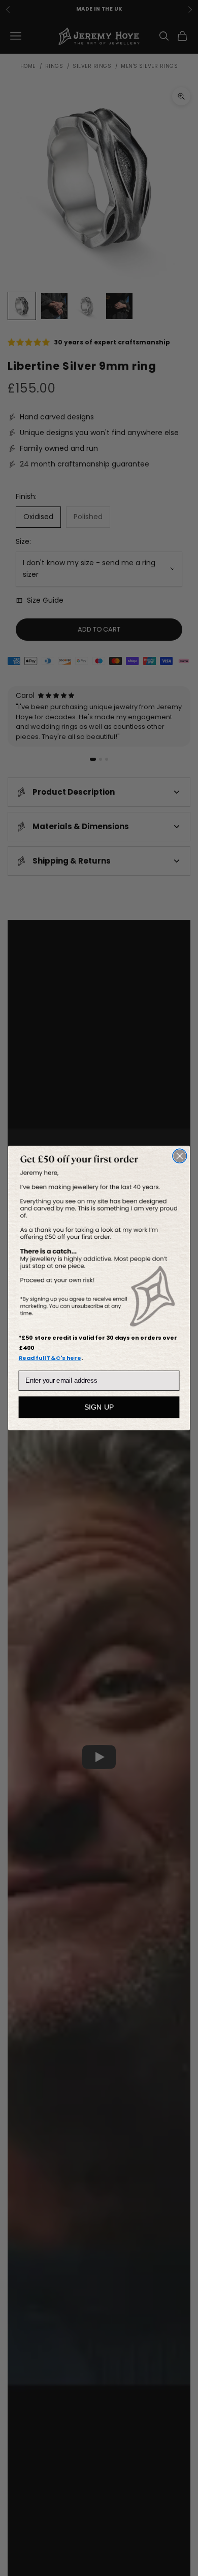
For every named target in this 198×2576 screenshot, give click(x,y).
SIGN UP (99, 1408)
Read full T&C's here (50, 1358)
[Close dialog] (180, 1156)
